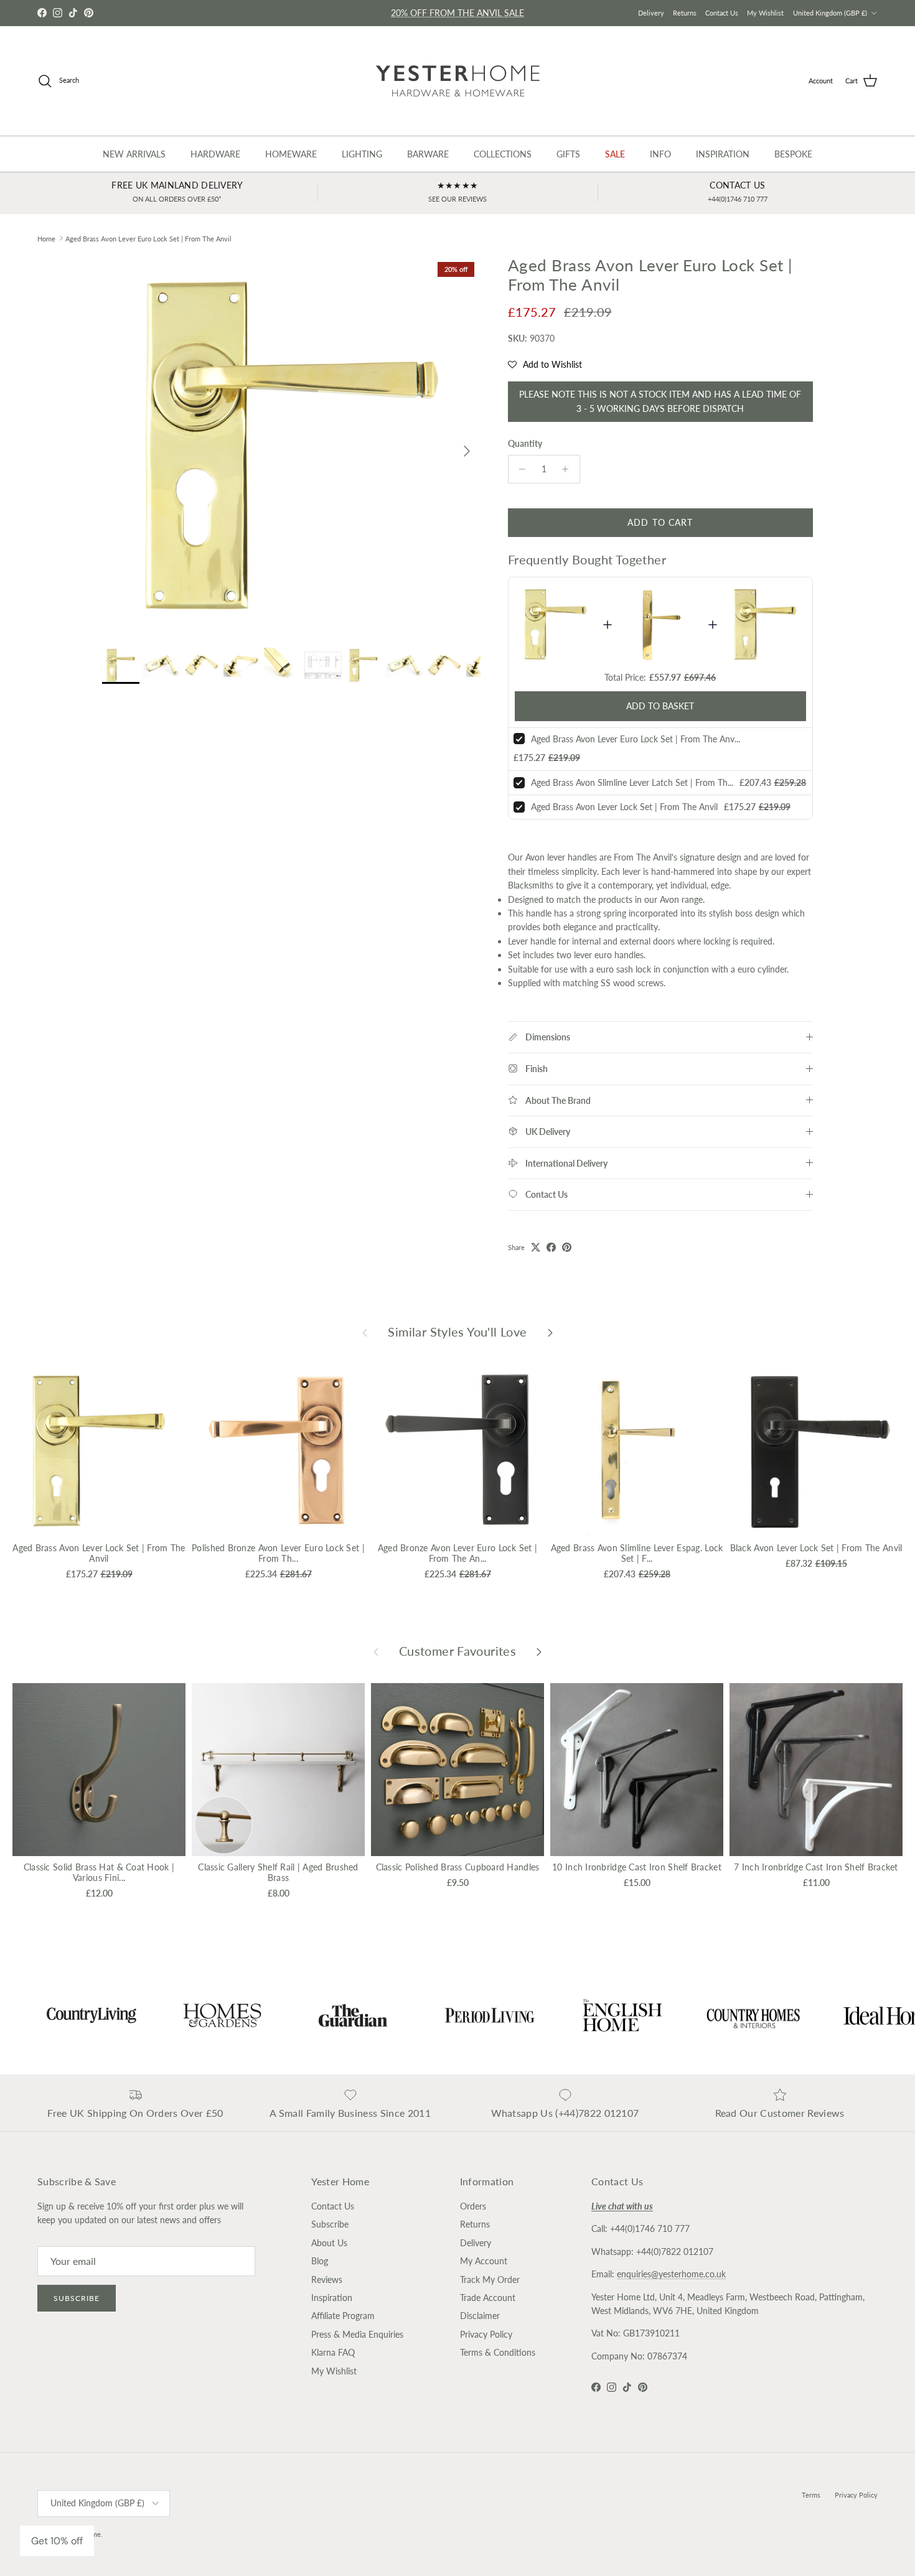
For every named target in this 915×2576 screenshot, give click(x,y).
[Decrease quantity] (519, 469)
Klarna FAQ (333, 2352)
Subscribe (77, 2298)
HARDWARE (215, 154)
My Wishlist (765, 13)
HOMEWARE (291, 154)
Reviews (327, 2280)
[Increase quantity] (569, 469)
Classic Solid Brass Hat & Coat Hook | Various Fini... (99, 1872)
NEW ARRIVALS (134, 154)
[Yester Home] (458, 81)
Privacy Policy (486, 2334)
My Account (484, 2261)
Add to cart (660, 522)
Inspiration (332, 2298)
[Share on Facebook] (551, 1247)
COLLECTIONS (503, 154)
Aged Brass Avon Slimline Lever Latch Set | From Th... (632, 782)
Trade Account (488, 2298)
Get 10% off (57, 2541)
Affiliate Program (343, 2316)
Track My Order (490, 2280)
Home (46, 238)
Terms (811, 2495)
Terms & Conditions (498, 2352)
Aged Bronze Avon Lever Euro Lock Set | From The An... (458, 1553)
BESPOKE (793, 154)
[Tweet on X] (536, 1247)
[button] (545, 365)
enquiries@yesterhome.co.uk (671, 2274)
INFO (660, 154)
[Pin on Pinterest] (567, 1247)
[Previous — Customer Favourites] (376, 1651)
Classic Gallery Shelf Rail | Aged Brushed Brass (278, 1872)
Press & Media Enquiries (357, 2334)
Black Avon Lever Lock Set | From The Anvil (816, 1548)
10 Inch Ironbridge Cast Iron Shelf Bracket (637, 1867)
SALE (615, 154)
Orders (473, 2206)
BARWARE (428, 154)
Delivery (651, 13)
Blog (320, 2261)
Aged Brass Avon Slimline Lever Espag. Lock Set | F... (637, 1553)
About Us (329, 2243)
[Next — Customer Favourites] (539, 1651)
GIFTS (568, 154)
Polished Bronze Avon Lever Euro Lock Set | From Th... (278, 1553)
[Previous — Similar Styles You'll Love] (365, 1332)
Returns (685, 13)
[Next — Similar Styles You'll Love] (550, 1332)
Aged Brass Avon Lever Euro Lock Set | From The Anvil (148, 238)
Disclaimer (480, 2316)
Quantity (525, 443)
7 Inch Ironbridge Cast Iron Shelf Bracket (816, 1867)
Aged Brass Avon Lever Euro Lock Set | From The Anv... (636, 739)
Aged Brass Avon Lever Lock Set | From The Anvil (624, 807)
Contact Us (722, 13)
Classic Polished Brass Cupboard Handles (458, 1867)
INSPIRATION (723, 154)
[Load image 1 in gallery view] (291, 445)
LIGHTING (362, 154)
